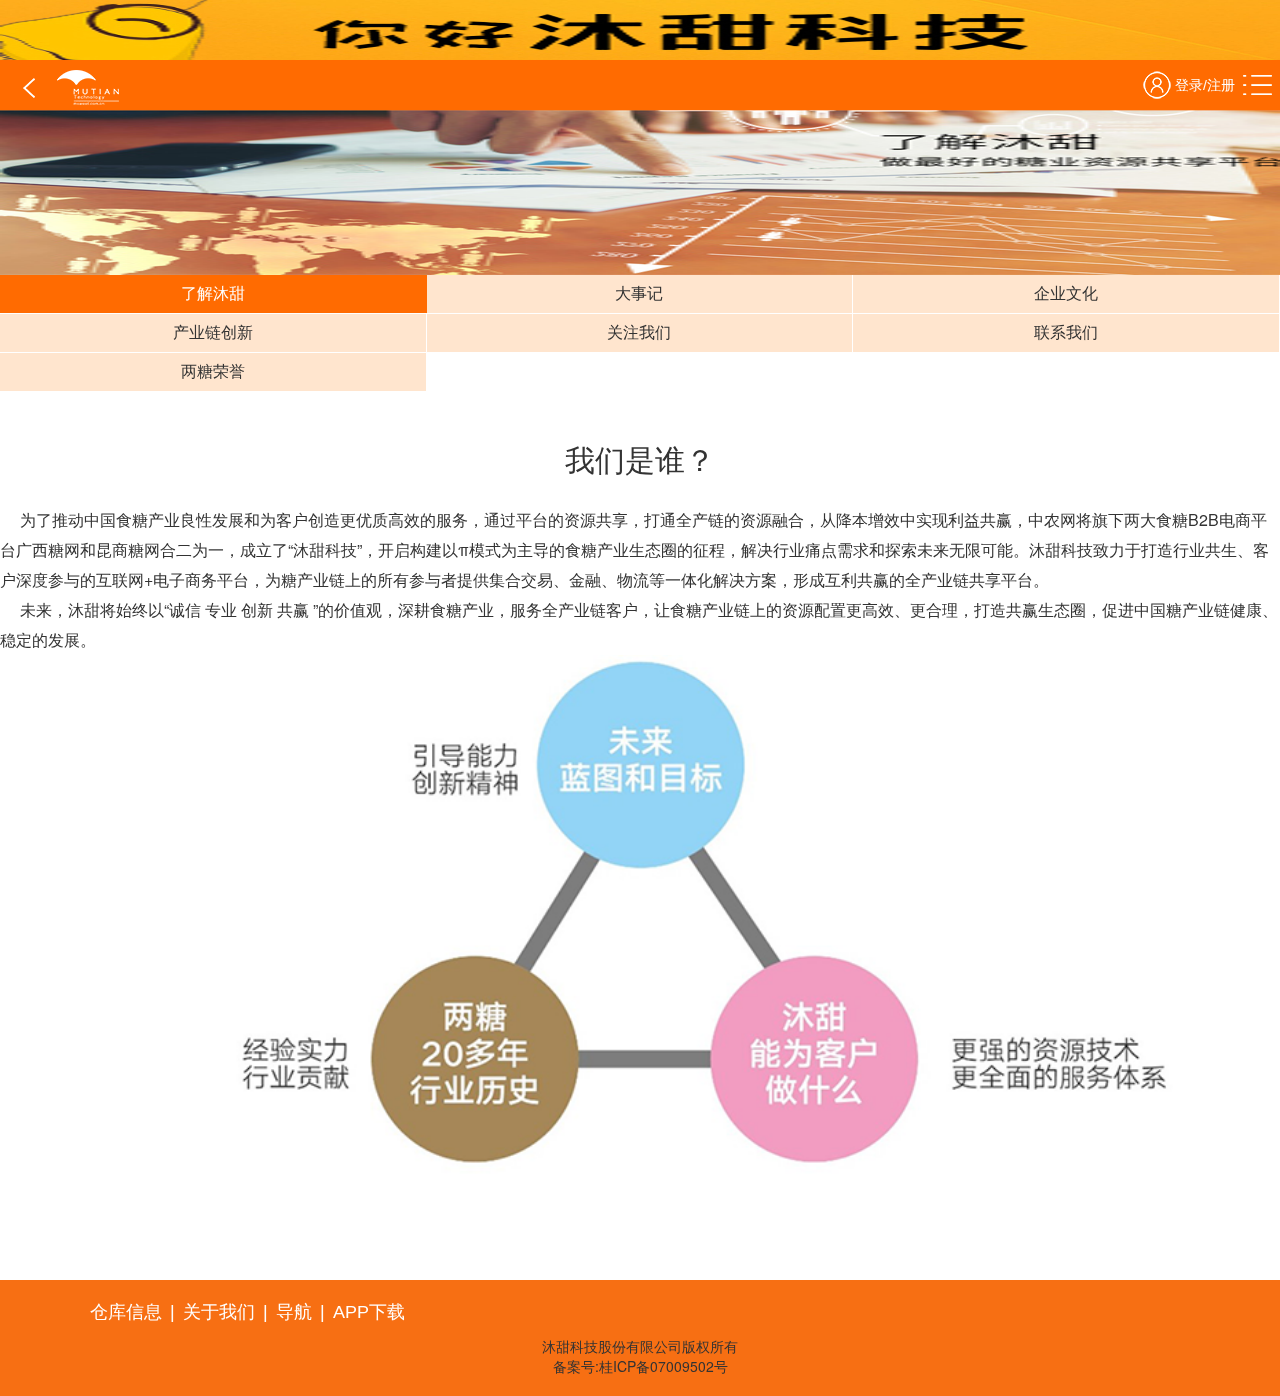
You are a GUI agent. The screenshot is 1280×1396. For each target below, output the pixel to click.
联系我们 (1066, 332)
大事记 (639, 293)
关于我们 (219, 1312)
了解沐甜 (213, 293)
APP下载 (369, 1312)
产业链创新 (213, 332)
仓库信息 (126, 1312)
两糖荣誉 (213, 371)
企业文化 (1066, 293)
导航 (294, 1312)
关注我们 (639, 332)
